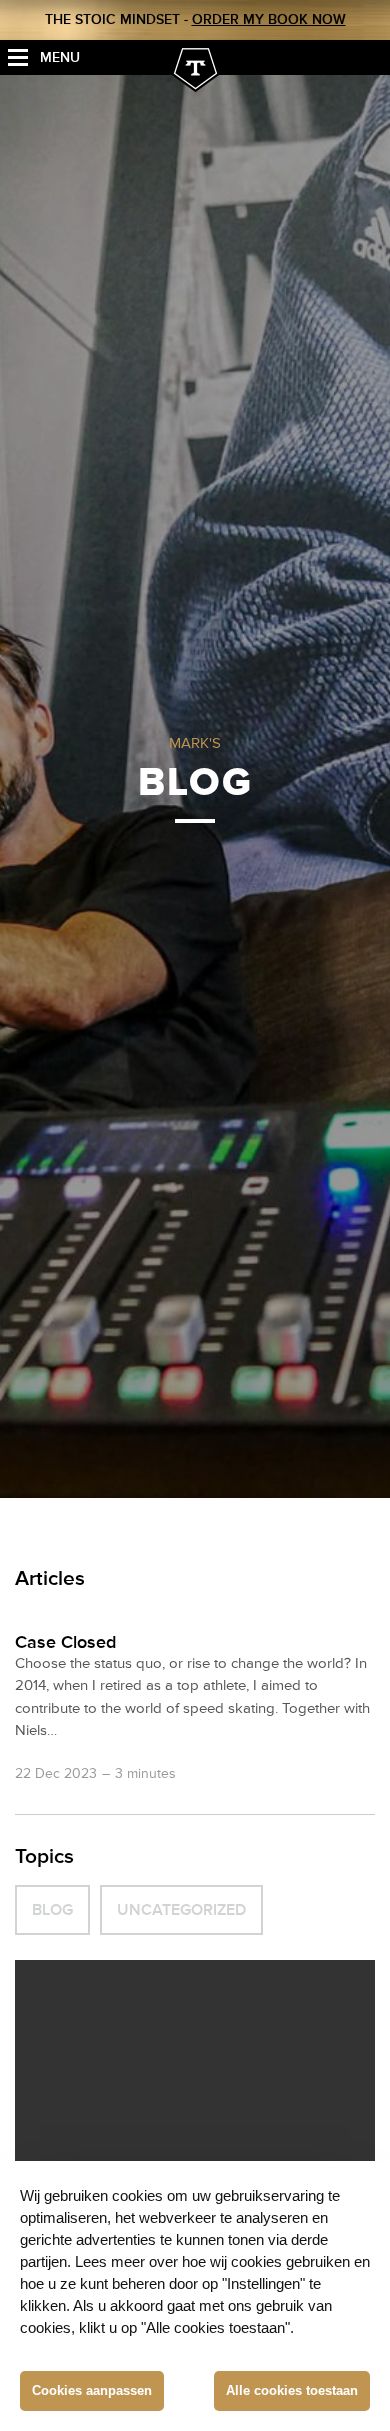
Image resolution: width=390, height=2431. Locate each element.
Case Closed (65, 1642)
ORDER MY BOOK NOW (269, 19)
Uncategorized (181, 1910)
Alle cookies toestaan (292, 2390)
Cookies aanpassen (92, 2390)
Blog (52, 1910)
